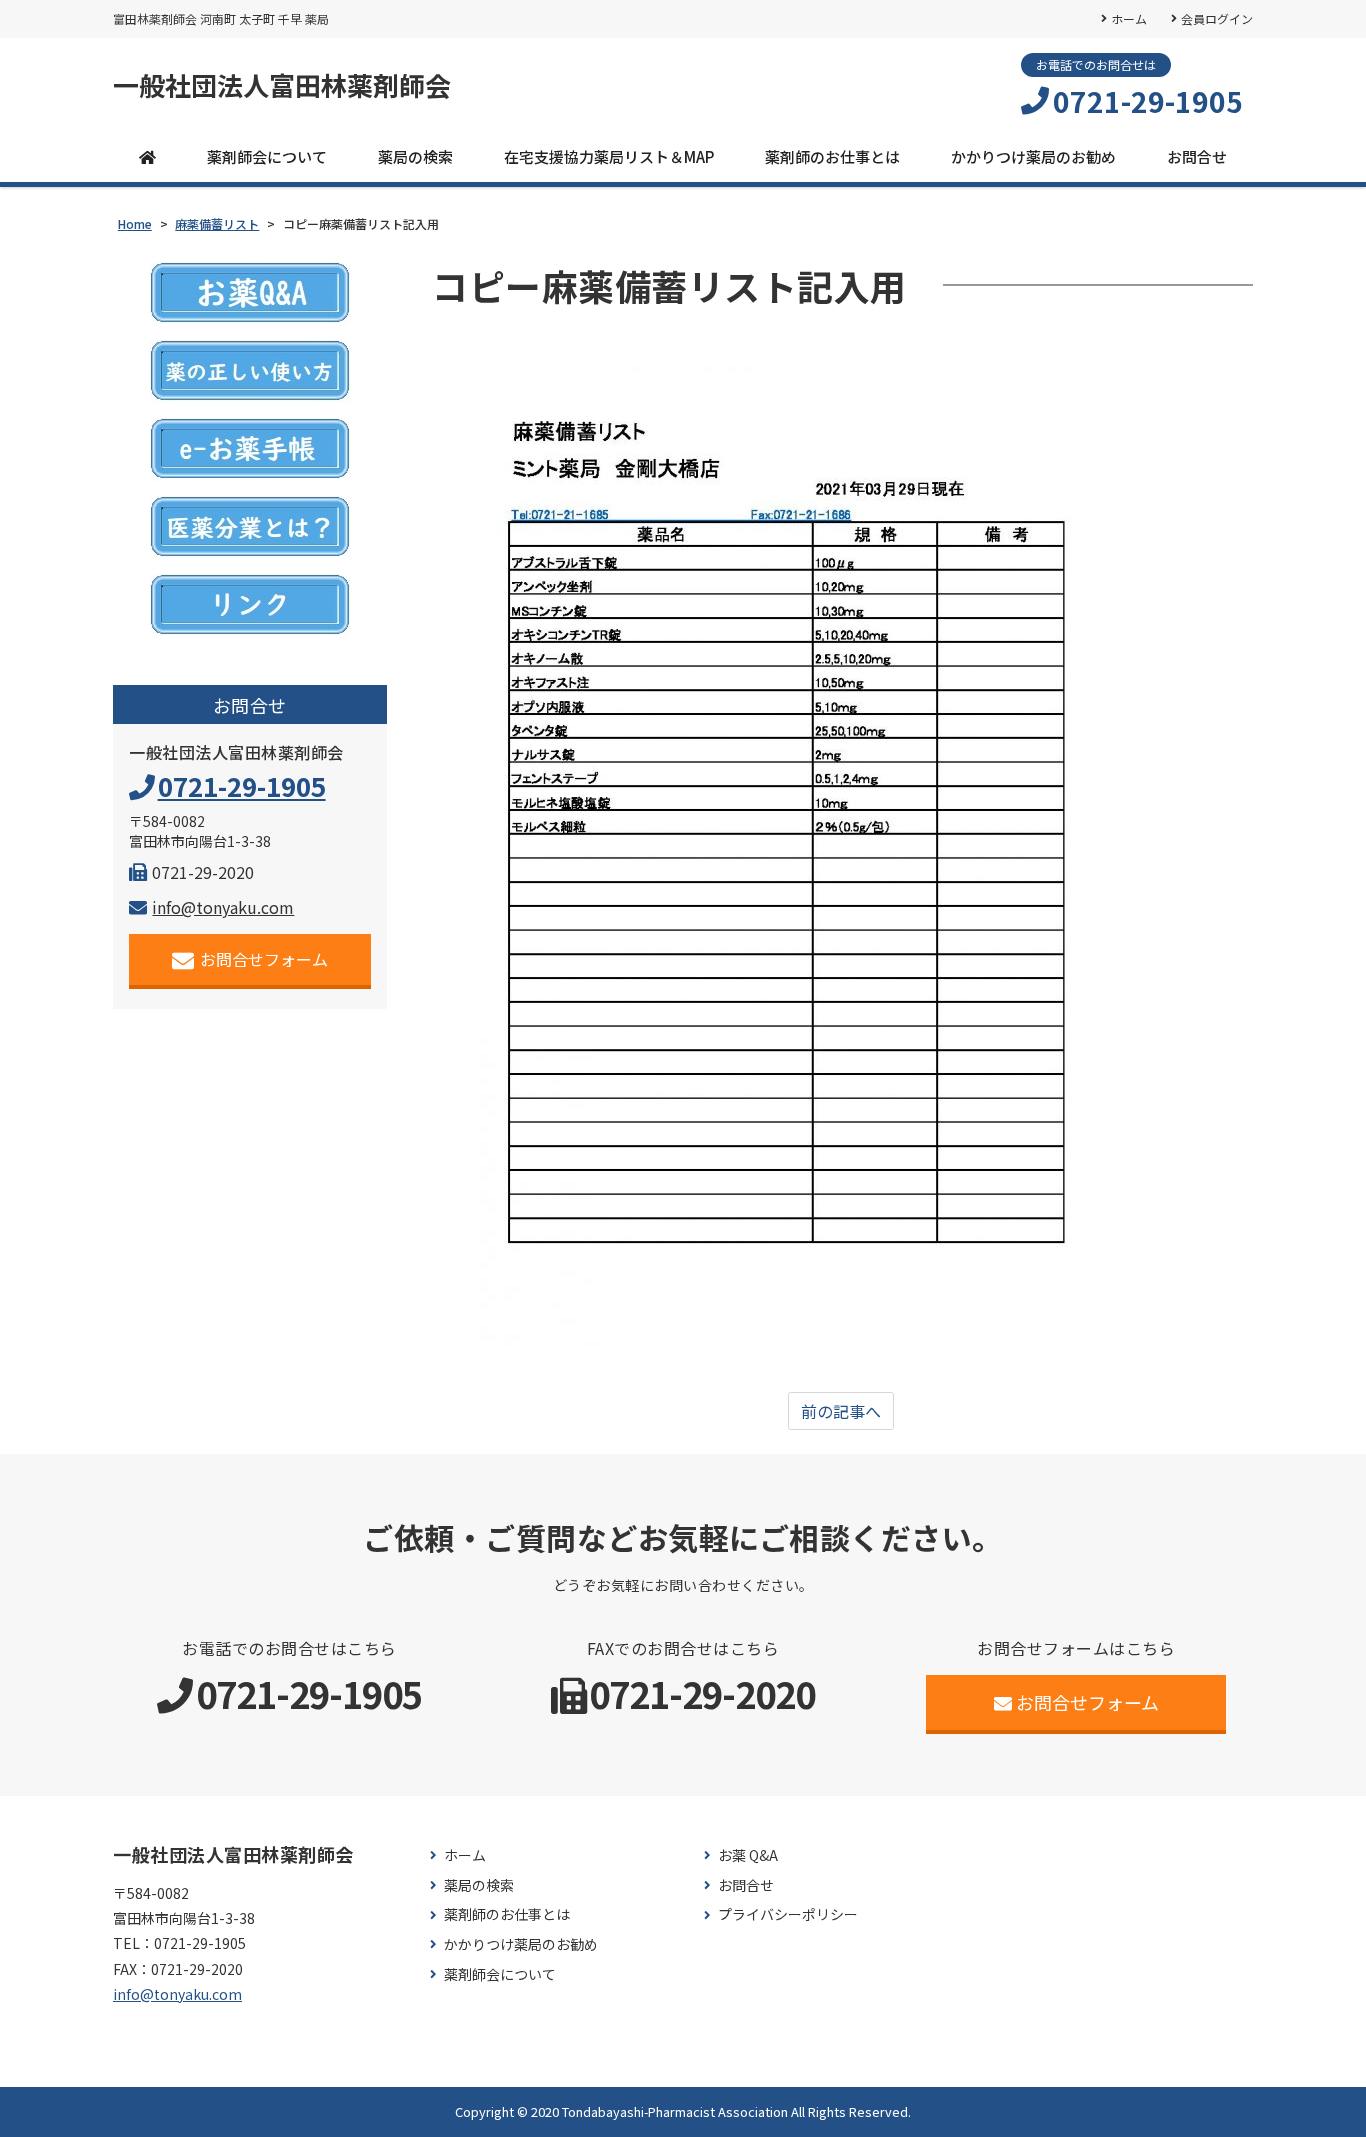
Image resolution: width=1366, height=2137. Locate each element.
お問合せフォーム (264, 959)
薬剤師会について (267, 156)
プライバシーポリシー (788, 1914)
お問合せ (1197, 156)
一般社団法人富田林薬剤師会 (282, 85)
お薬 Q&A (748, 1855)
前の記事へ (841, 1411)
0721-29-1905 (1148, 101)
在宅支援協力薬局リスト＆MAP (609, 156)
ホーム (1129, 18)
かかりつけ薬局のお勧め (1033, 156)
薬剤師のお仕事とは (832, 156)
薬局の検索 (415, 156)
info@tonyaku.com (223, 907)
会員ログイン (1217, 18)
